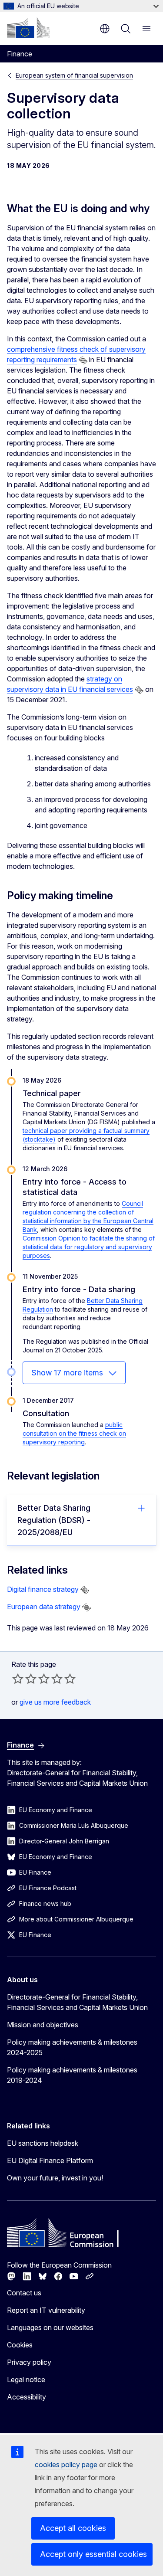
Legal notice (26, 2380)
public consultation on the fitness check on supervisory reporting (74, 1433)
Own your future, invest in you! (55, 2178)
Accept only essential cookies (93, 2554)
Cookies (20, 2345)
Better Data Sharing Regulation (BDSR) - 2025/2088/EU (54, 1520)
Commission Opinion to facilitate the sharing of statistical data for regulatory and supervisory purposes (89, 1247)
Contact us (24, 2293)
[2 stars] (24, 1679)
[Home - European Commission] (28, 28)
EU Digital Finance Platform (50, 2160)
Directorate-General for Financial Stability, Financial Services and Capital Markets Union (77, 2002)
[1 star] (18, 1679)
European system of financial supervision (74, 75)
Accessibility (27, 2397)
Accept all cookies (73, 2528)
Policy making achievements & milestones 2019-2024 (72, 2075)
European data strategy (44, 1607)
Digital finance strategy (43, 1589)
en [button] (105, 29)
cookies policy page (66, 2465)
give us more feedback (55, 1702)
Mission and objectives (43, 2025)
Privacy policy (29, 2362)
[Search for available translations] (83, 360)
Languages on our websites (50, 2327)
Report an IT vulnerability (46, 2310)
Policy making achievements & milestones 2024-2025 (72, 2047)
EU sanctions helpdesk (43, 2143)
